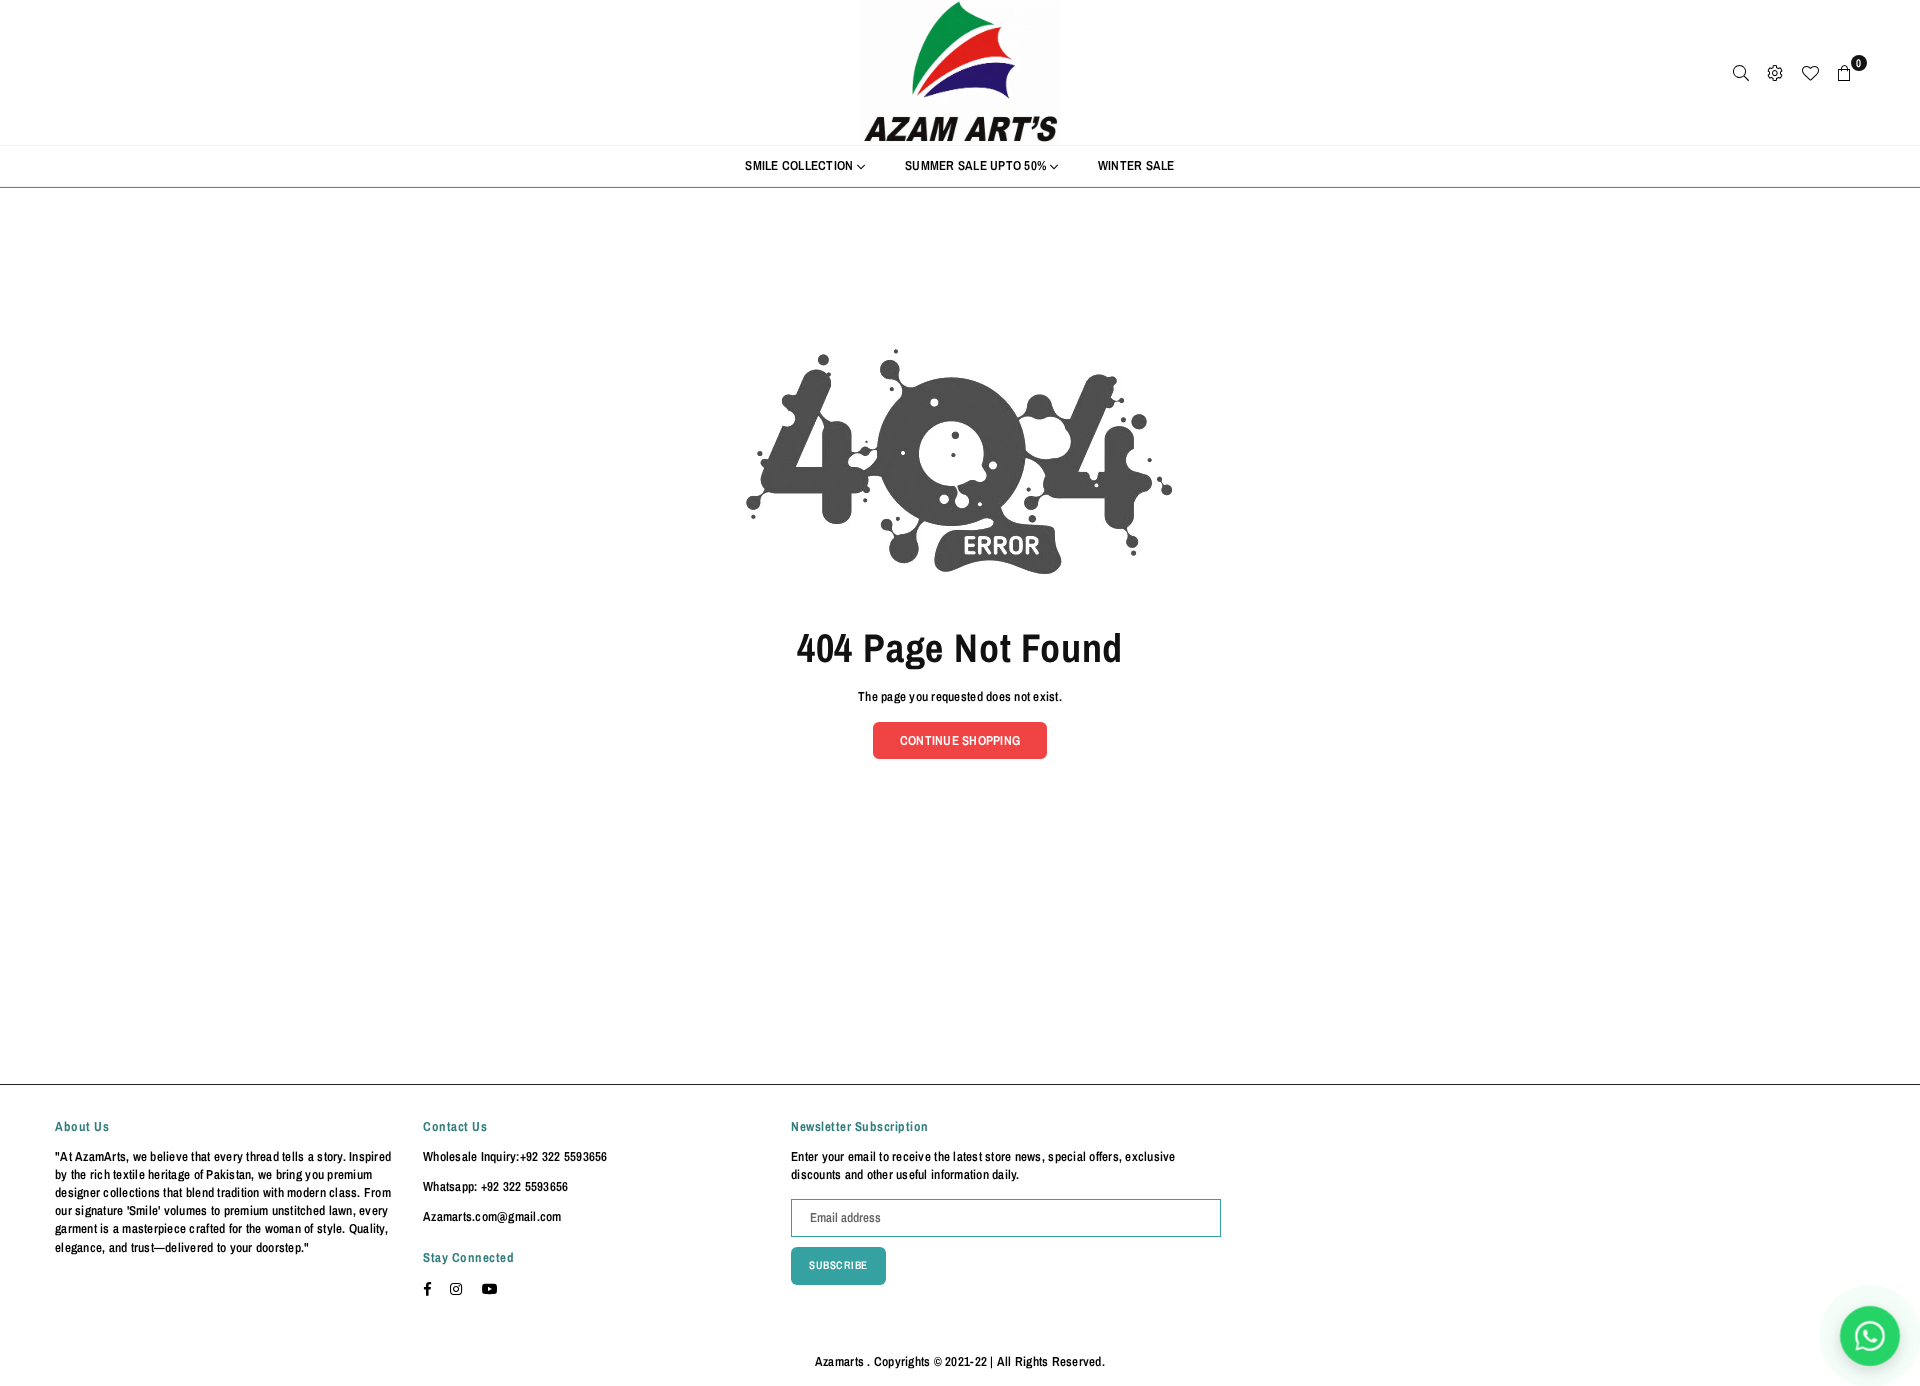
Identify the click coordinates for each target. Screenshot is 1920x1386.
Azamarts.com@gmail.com (492, 1216)
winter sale (1136, 165)
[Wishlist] (1810, 73)
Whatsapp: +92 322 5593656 (496, 1186)
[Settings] (1775, 73)
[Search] (1741, 73)
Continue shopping (960, 740)
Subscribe (838, 1265)
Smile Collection (800, 165)
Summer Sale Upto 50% (977, 165)
